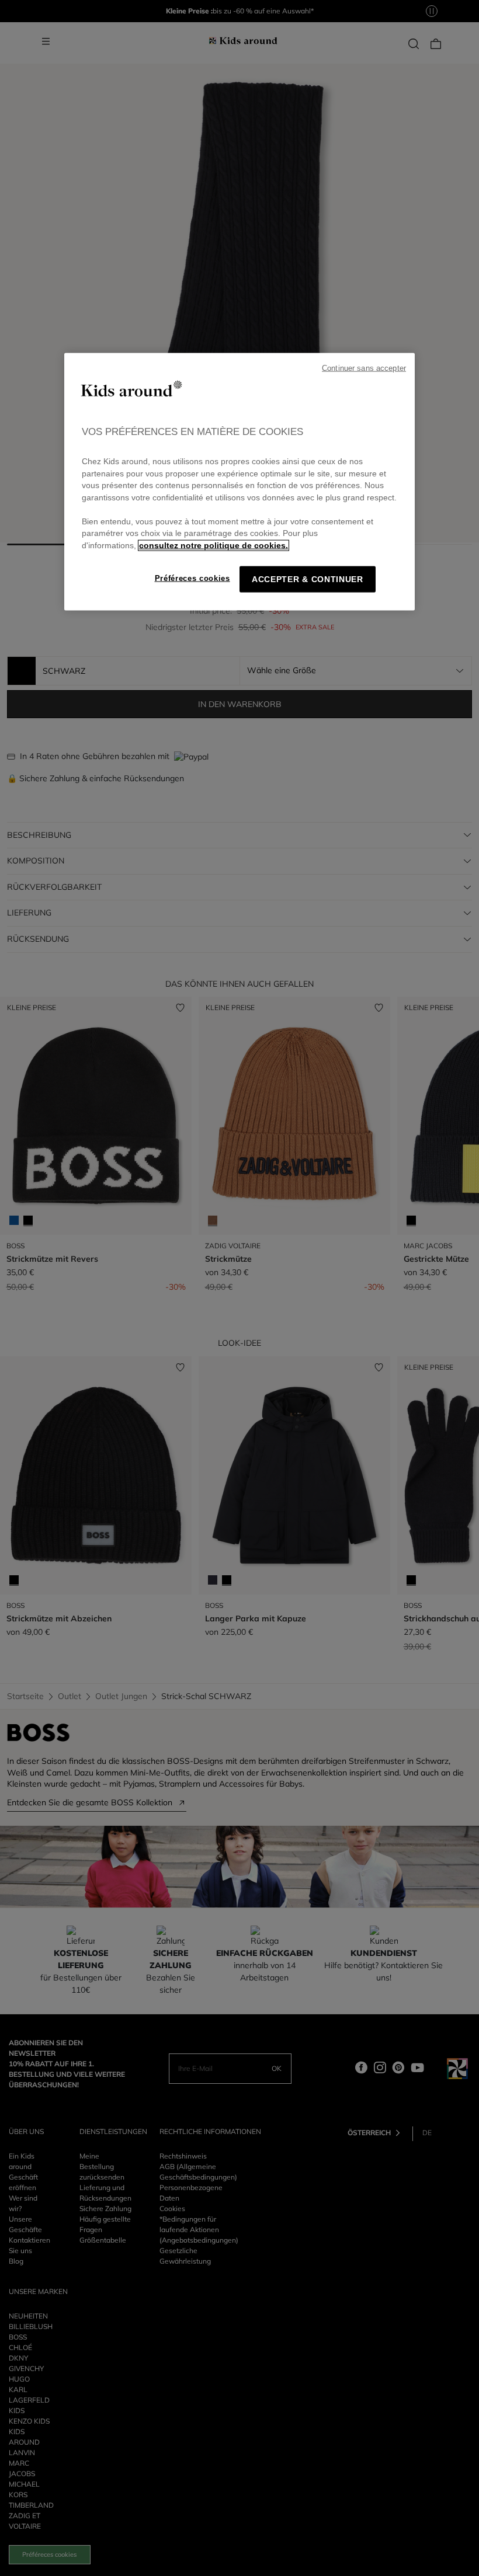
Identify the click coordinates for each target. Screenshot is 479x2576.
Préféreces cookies (192, 578)
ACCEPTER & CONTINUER (308, 579)
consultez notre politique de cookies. (214, 545)
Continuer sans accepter (364, 368)
